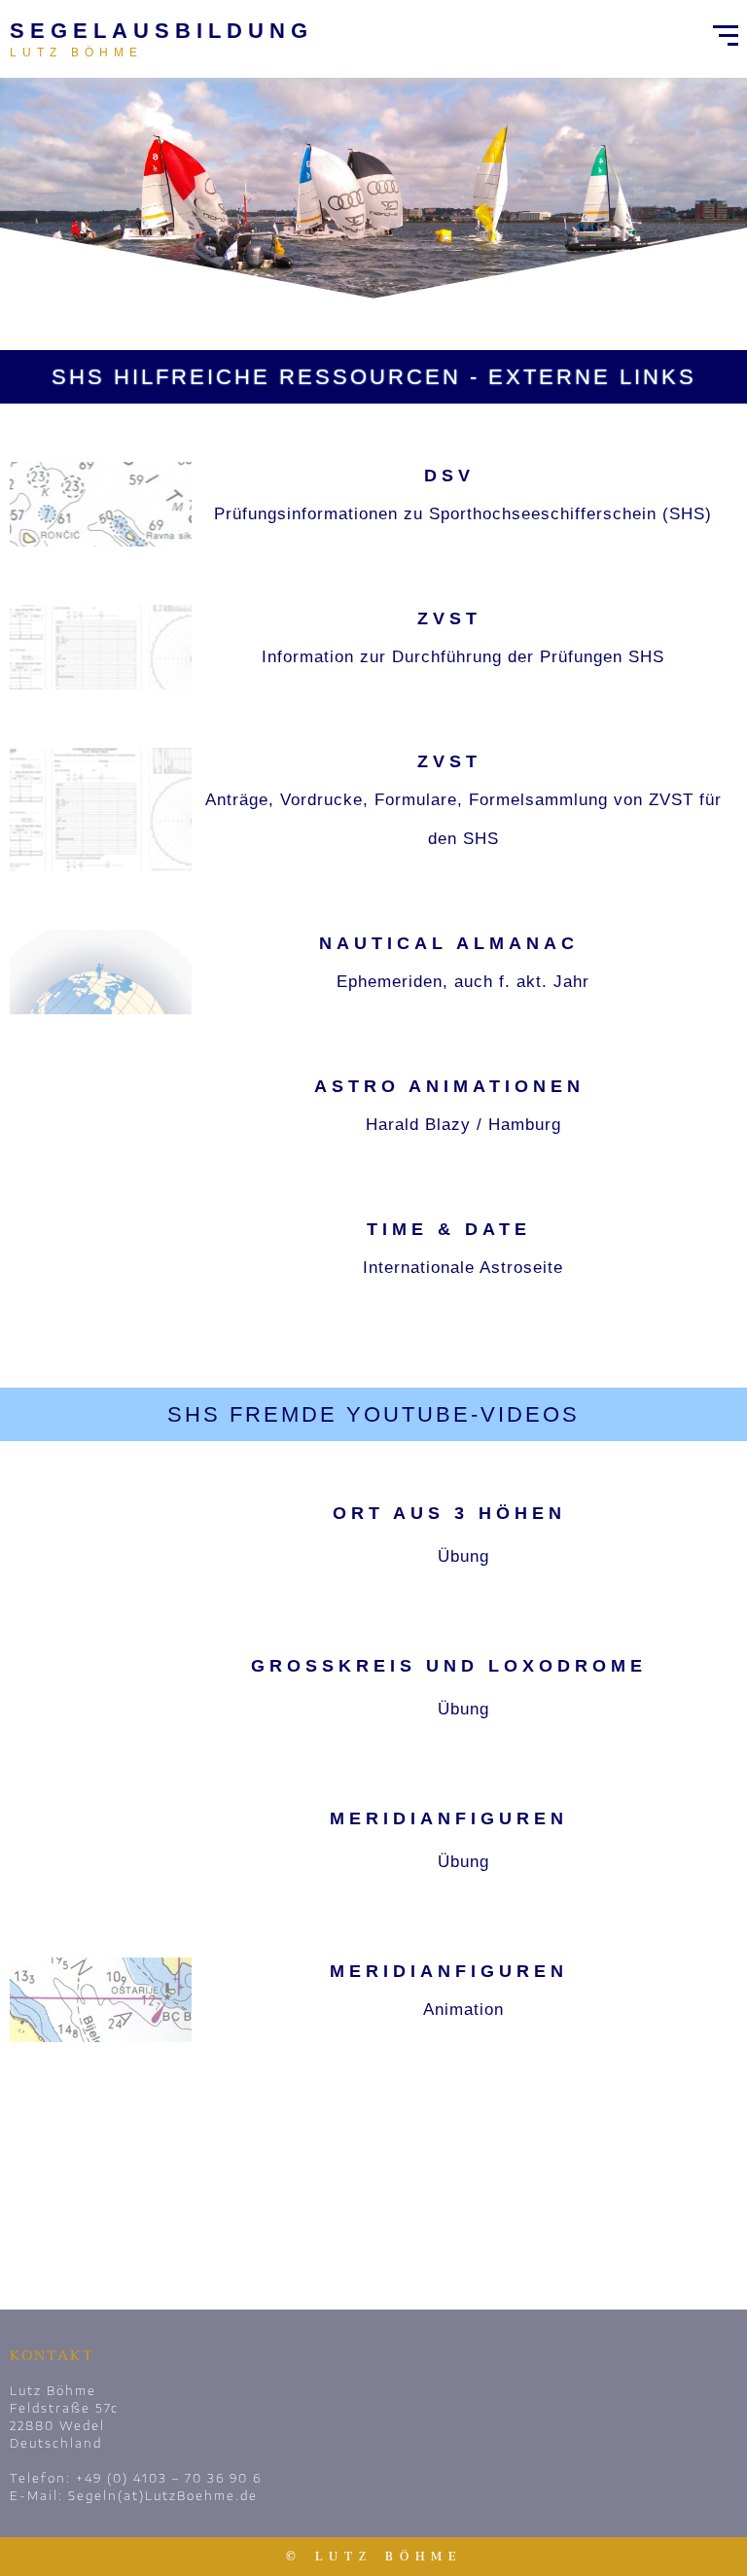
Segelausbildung (161, 31)
